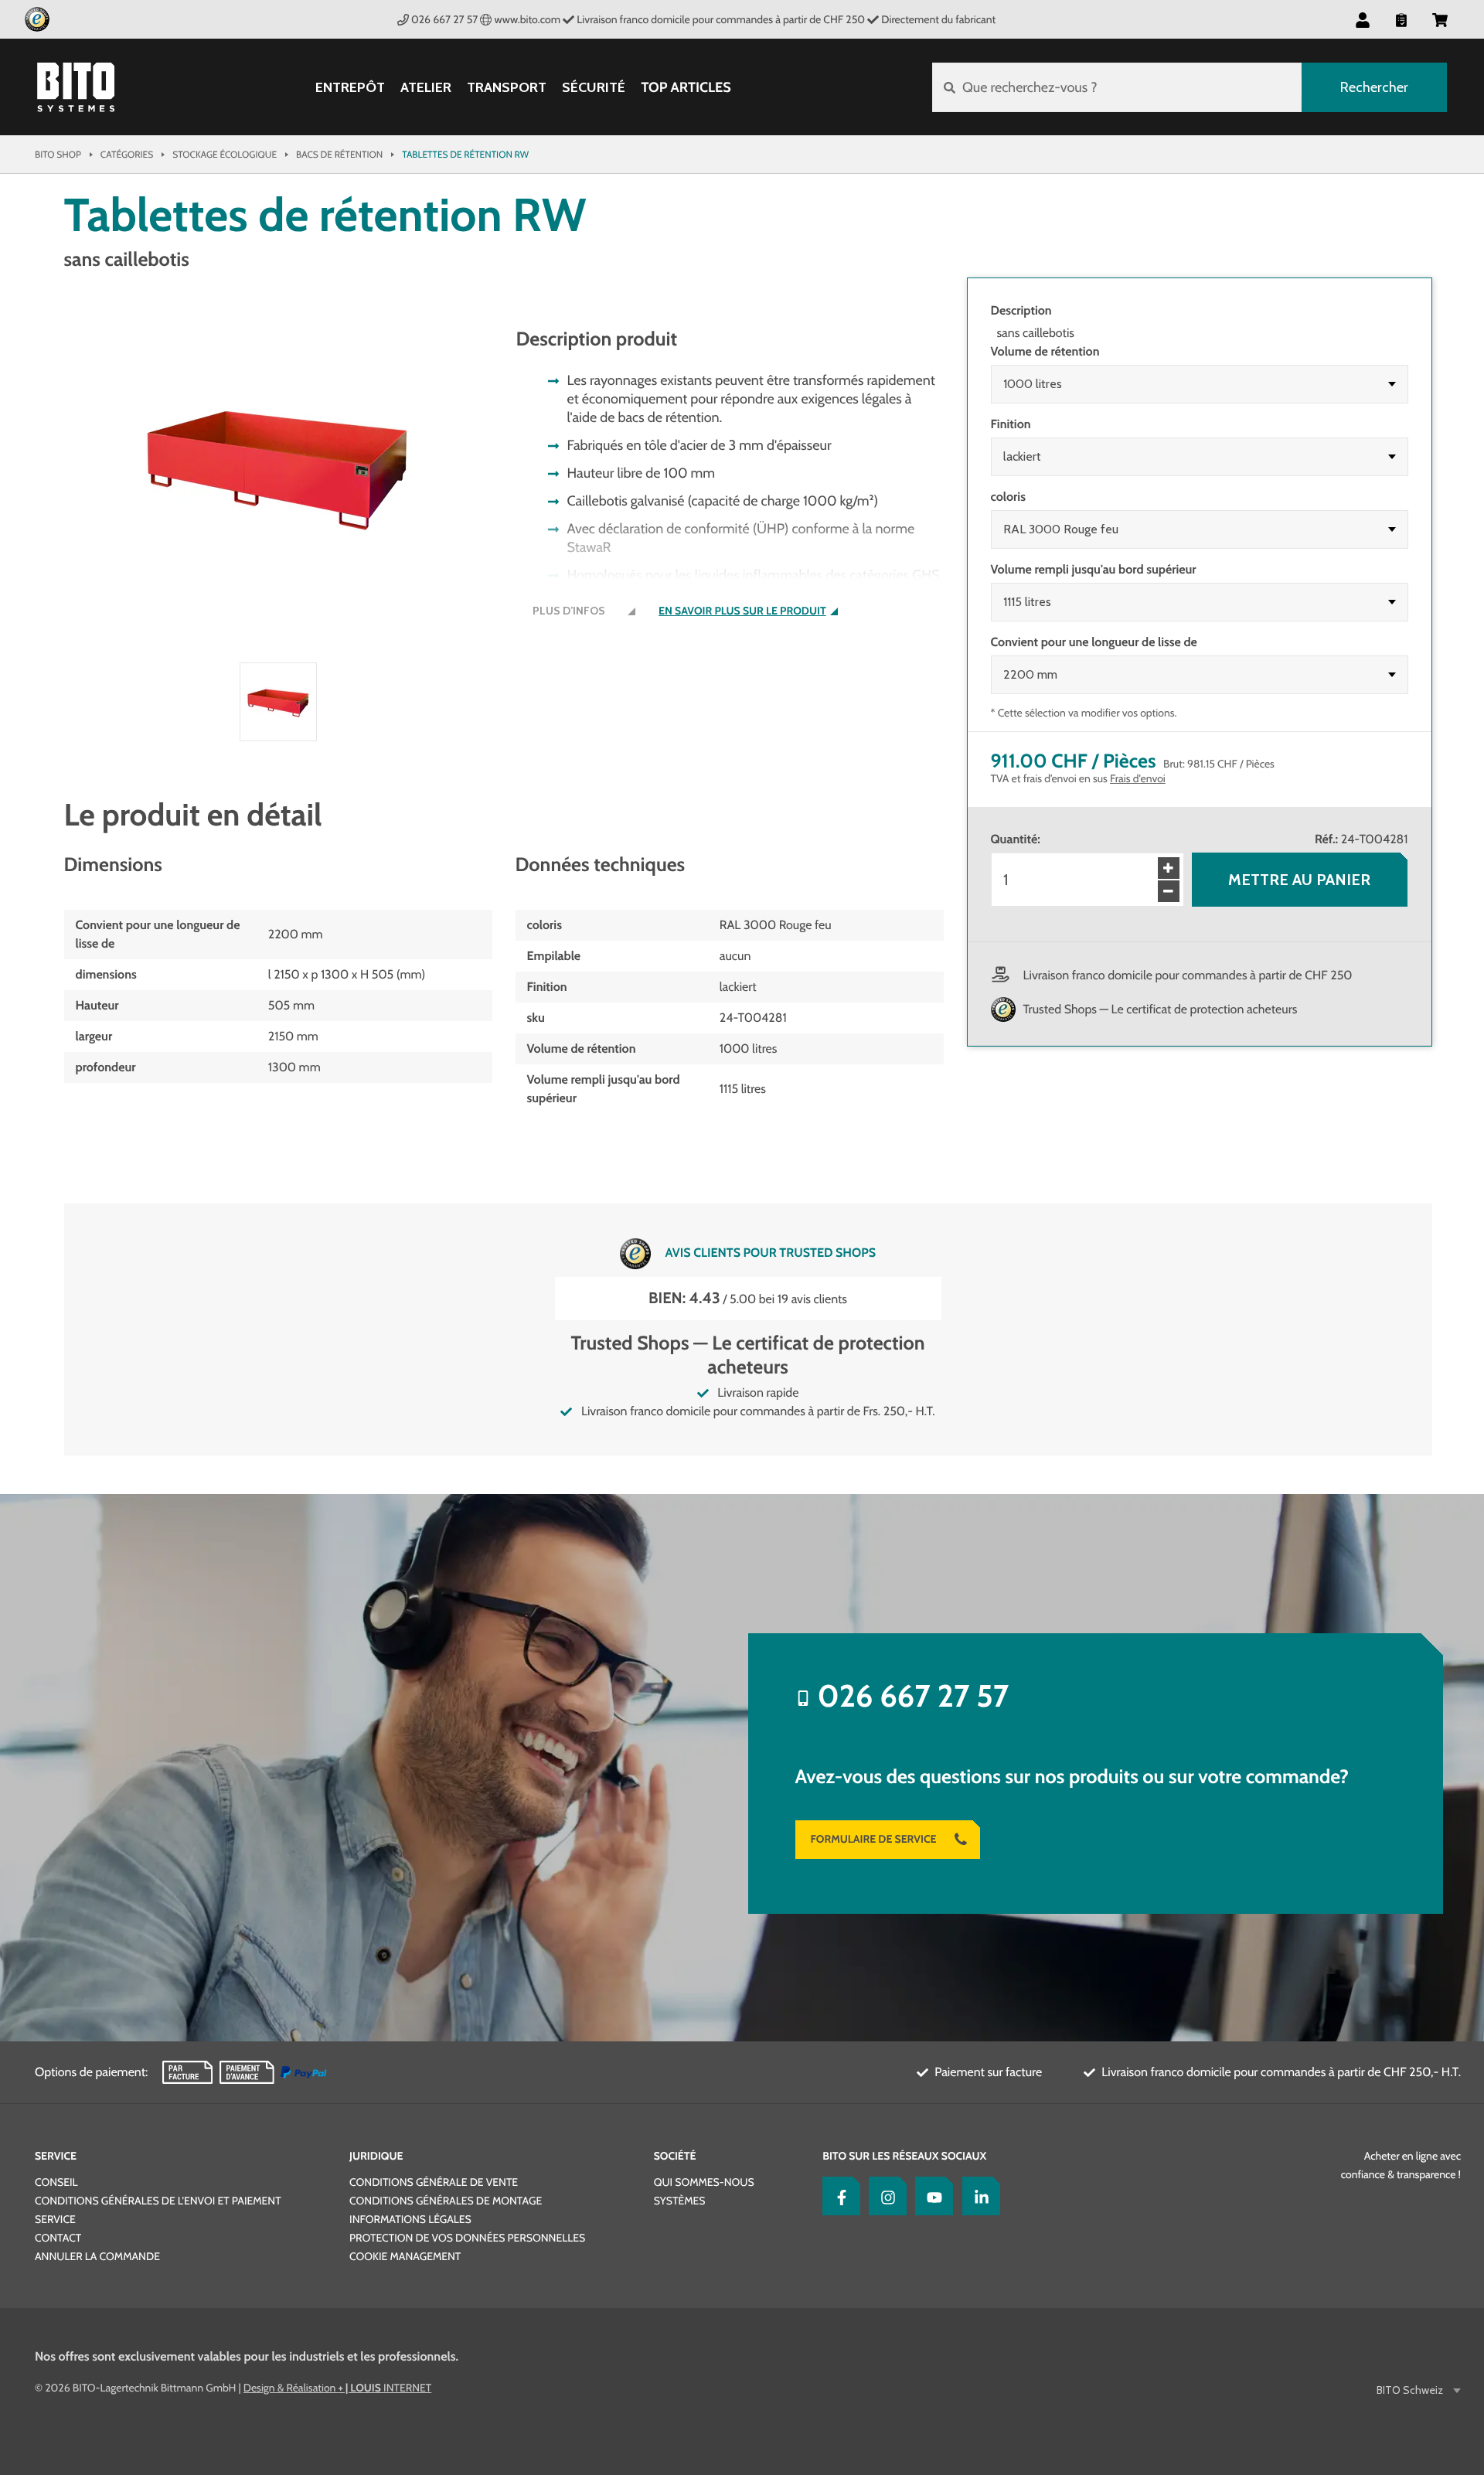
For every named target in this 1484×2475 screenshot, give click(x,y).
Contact (58, 2238)
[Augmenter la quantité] (1169, 868)
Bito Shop (58, 154)
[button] (1440, 19)
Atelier (426, 88)
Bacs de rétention (339, 154)
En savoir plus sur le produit (742, 611)
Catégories (127, 154)
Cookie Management (405, 2256)
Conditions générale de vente (434, 2182)
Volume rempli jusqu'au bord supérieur (1094, 569)
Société (675, 2156)
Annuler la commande (97, 2256)
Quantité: (1016, 839)
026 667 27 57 (444, 19)
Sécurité (594, 88)
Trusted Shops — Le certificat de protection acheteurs (1161, 1009)
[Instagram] (884, 2196)
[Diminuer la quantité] (1169, 891)
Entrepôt (350, 88)
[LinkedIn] (978, 2196)
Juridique (376, 2156)
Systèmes (680, 2201)
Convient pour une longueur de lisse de (1094, 642)
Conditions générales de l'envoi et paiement (158, 2201)
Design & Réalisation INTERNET (337, 2388)
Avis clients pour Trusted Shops (771, 1252)
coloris (1008, 497)
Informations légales (410, 2219)
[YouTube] (931, 2196)
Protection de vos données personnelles (467, 2238)
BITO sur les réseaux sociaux (904, 2156)
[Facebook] (838, 2196)
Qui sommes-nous (704, 2182)
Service (56, 2156)
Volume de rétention (1045, 351)
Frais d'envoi (1138, 778)
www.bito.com (528, 19)
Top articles (686, 87)
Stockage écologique (225, 154)
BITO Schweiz (1410, 2390)
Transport (507, 88)
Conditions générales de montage (446, 2201)
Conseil (56, 2182)
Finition (1011, 424)
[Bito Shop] (76, 87)
